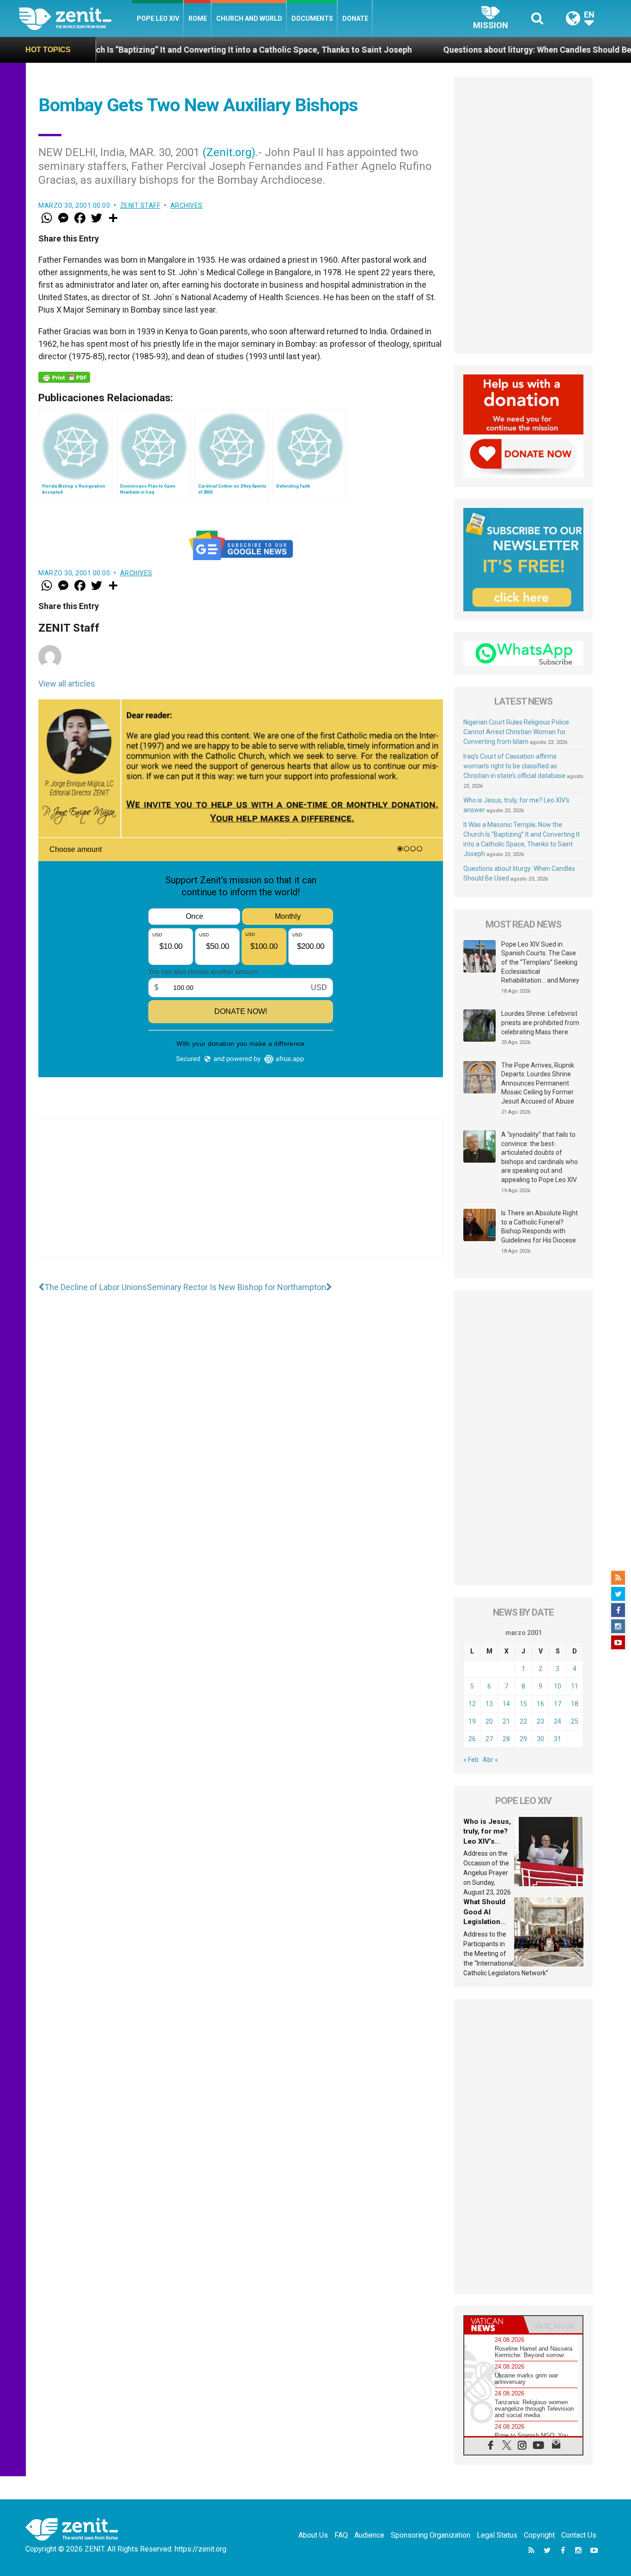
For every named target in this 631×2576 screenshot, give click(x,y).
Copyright (539, 2535)
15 (523, 1704)
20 (489, 1721)
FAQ (341, 2535)
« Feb (471, 1760)
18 (575, 1704)
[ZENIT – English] (76, 18)
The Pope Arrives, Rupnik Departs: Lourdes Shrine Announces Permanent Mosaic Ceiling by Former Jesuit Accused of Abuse (538, 1083)
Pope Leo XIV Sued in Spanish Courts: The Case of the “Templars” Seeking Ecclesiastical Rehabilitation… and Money (540, 962)
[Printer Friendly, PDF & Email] (64, 377)
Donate (355, 18)
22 (523, 1721)
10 (558, 1686)
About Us (313, 2535)
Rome (198, 18)
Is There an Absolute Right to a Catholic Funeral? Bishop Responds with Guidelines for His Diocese (540, 1227)
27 (489, 1739)
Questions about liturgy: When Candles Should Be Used (456, 50)
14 (506, 1704)
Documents (312, 18)
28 (506, 1739)
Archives (187, 205)
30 (540, 1739)
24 (558, 1721)
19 (472, 1721)
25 (575, 1721)
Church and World (249, 18)
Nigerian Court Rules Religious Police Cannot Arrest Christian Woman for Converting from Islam (516, 732)
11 (575, 1686)
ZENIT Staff (140, 205)
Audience (369, 2535)
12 (472, 1704)
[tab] (494, 2325)
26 (472, 1739)
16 (540, 1704)
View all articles (67, 684)
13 (489, 1704)
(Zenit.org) (229, 152)
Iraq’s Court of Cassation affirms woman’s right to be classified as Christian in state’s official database (514, 766)
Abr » (490, 1760)
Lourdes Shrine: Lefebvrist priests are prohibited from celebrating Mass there (540, 1023)
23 (540, 1721)
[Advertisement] (241, 1197)
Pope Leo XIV (158, 18)
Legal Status (497, 2535)
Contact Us (579, 2535)
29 (523, 1739)
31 (558, 1739)
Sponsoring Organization (431, 2535)
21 (506, 1721)
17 (558, 1704)
